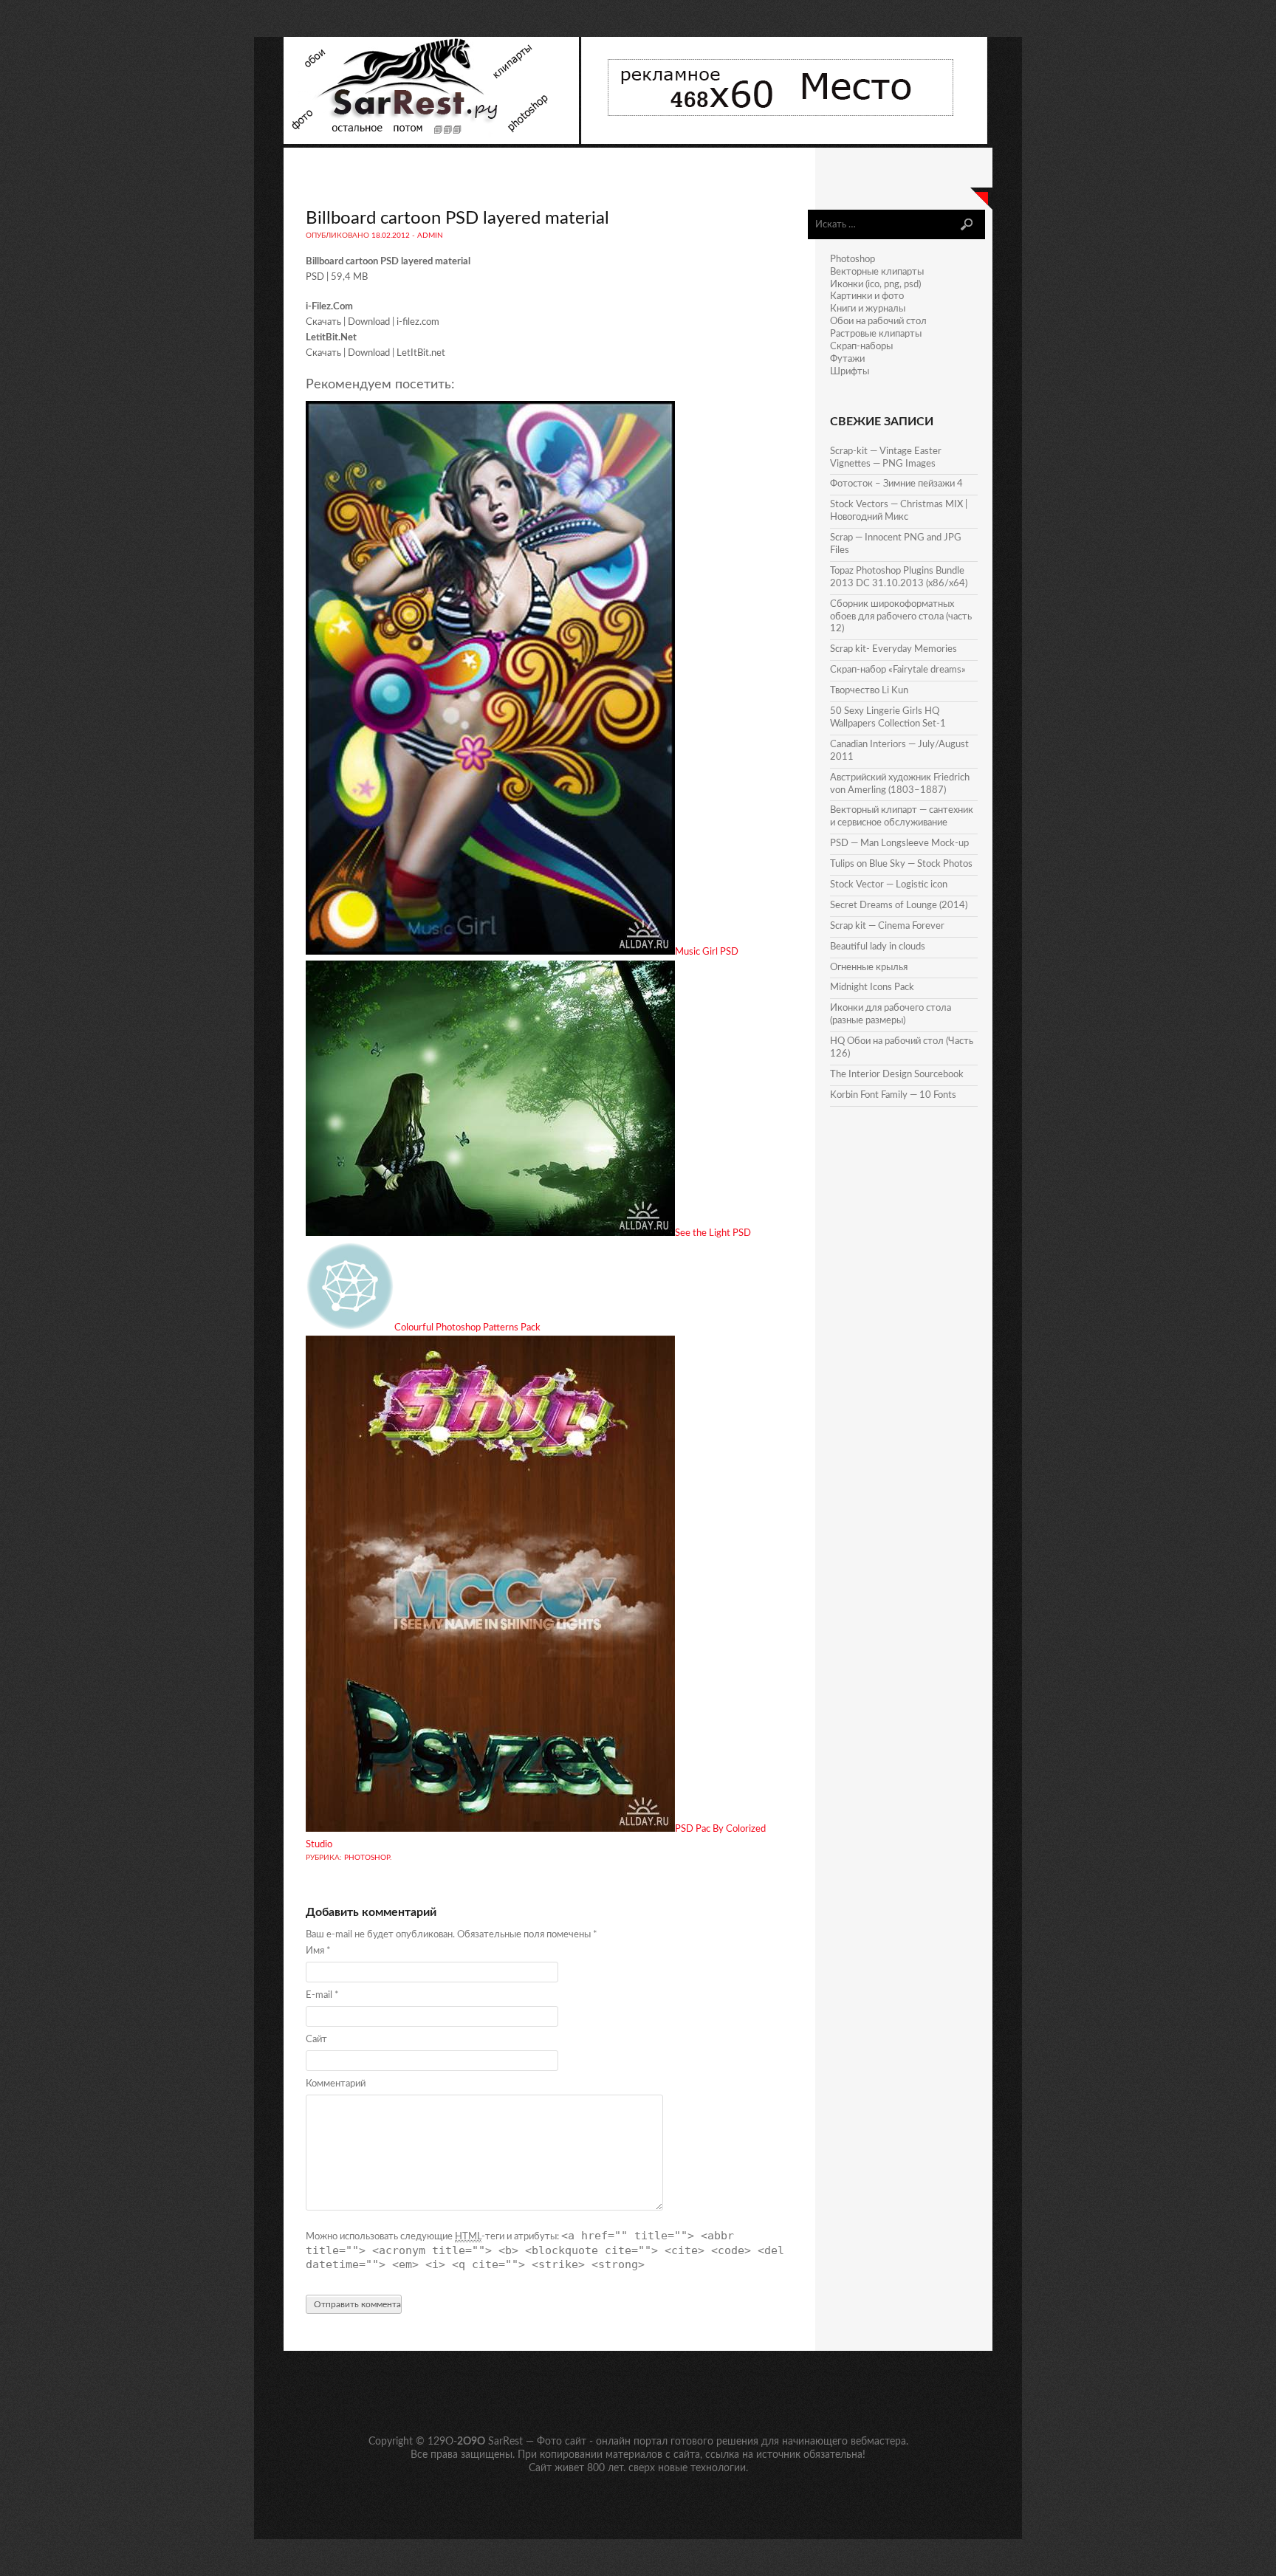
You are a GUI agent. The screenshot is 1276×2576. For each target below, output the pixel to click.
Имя (318, 1951)
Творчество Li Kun (869, 691)
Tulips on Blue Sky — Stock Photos (901, 864)
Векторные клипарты (877, 272)
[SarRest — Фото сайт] (432, 141)
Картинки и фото (867, 296)
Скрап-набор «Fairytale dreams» (898, 670)
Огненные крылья (869, 968)
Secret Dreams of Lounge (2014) (899, 906)
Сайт (316, 2040)
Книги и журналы (868, 309)
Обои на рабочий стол (878, 322)
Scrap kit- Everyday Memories (893, 649)
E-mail (322, 1995)
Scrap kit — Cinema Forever (887, 926)
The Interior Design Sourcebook (897, 1075)
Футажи (847, 359)
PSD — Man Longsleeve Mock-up (899, 844)
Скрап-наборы (861, 347)
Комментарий (336, 2084)
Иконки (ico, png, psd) (875, 285)
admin (430, 236)
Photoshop (367, 1858)
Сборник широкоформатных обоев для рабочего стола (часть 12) (901, 617)
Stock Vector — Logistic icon (889, 885)
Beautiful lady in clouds (878, 947)
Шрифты (850, 372)
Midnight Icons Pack (872, 988)
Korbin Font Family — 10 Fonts (893, 1095)
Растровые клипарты (876, 334)
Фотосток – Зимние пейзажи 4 (896, 484)
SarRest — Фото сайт (537, 2442)
